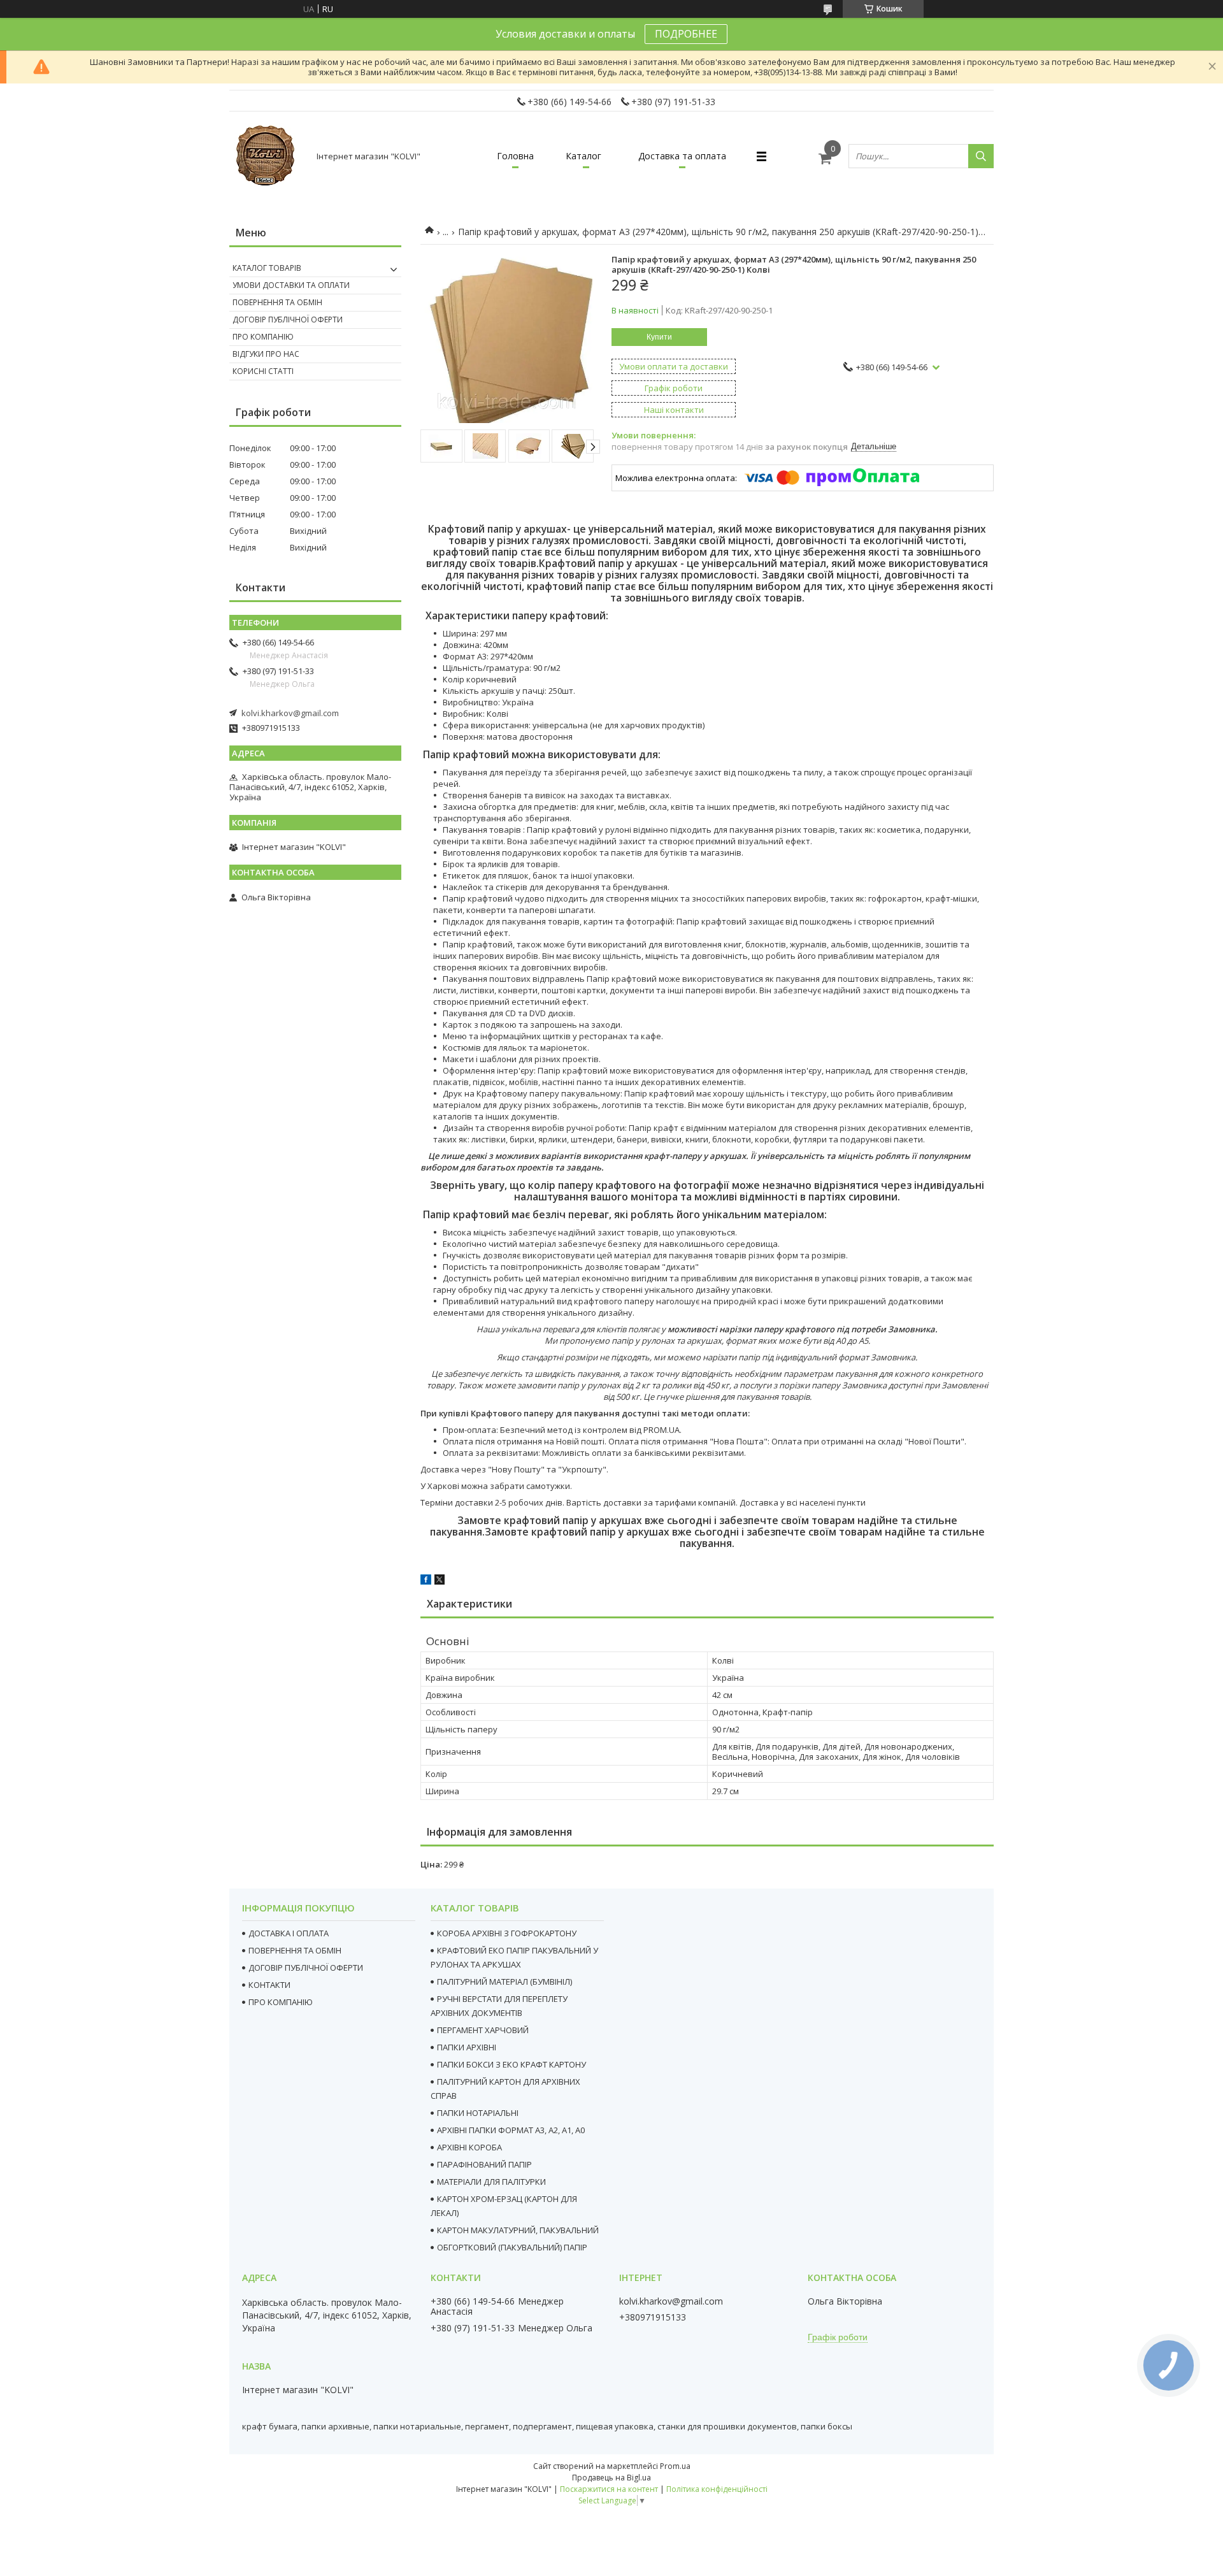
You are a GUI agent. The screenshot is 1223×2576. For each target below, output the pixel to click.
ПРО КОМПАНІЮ (281, 2002)
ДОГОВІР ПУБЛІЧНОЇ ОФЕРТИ (306, 1968)
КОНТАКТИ (269, 1985)
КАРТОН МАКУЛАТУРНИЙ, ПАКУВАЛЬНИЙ (518, 2230)
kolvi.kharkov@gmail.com (290, 713)
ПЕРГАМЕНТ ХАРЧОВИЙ (483, 2030)
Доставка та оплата (682, 156)
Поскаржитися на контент (609, 2489)
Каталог (583, 156)
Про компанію (263, 337)
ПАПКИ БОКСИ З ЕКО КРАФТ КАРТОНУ (511, 2064)
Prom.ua (675, 2466)
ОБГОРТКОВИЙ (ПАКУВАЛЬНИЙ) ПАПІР (512, 2247)
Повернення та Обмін (277, 302)
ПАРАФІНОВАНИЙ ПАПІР (484, 2164)
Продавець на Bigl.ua (611, 2478)
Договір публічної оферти (288, 320)
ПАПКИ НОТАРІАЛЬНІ (478, 2113)
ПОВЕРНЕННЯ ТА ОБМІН (295, 1950)
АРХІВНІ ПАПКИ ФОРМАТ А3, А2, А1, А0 (511, 2130)
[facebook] (426, 1581)
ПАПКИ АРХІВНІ (467, 2047)
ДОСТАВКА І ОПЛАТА (289, 1933)
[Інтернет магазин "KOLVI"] (268, 156)
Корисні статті (263, 371)
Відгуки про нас (266, 354)
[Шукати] (981, 156)
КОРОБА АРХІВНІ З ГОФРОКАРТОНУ (507, 1933)
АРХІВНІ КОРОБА (469, 2147)
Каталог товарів (267, 268)
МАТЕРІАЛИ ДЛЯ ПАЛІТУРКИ (491, 2182)
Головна (515, 156)
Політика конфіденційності (717, 2489)
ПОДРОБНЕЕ (686, 34)
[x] (440, 1581)
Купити (659, 337)
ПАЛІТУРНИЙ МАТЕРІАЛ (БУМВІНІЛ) (504, 1982)
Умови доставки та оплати (291, 285)
